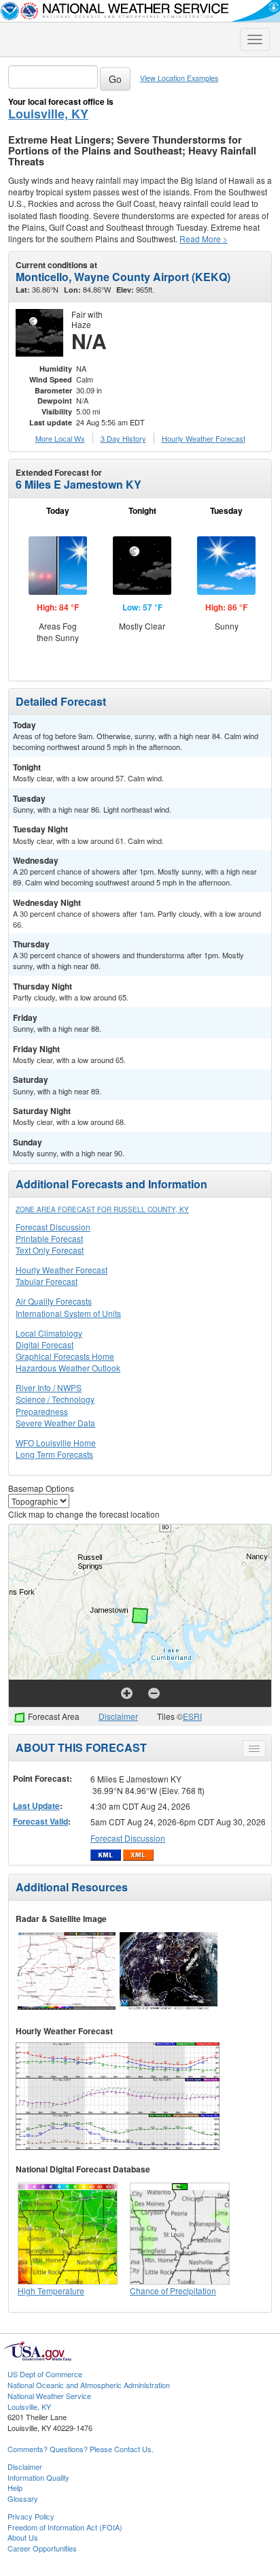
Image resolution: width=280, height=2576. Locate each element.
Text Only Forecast (50, 1250)
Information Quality (38, 2477)
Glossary (23, 2498)
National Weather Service (49, 2396)
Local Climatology (49, 1333)
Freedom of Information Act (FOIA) (65, 2527)
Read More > (204, 239)
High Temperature (51, 2290)
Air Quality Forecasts (54, 1301)
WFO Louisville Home (56, 1442)
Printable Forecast (49, 1238)
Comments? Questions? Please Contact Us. (81, 2449)
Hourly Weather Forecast (62, 1270)
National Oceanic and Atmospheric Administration (89, 2385)
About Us (23, 2537)
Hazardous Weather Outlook (68, 1368)
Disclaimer (118, 1716)
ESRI (192, 1716)
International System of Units (68, 1313)
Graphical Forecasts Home (65, 1356)
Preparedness (42, 1411)
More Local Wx (60, 438)
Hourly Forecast (204, 438)
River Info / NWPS (49, 1387)
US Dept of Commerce (45, 2374)
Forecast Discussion (53, 1227)
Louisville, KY (48, 114)
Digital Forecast (45, 1344)
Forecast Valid (40, 1821)
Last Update (36, 1806)
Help (15, 2488)
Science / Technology (55, 1399)
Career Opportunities (42, 2548)
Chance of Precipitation (173, 2290)
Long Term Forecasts (54, 1454)
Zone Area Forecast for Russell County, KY (102, 1209)
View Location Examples (179, 78)
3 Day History (123, 438)
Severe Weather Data (55, 1423)
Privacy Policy (31, 2516)
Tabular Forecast (47, 1281)
